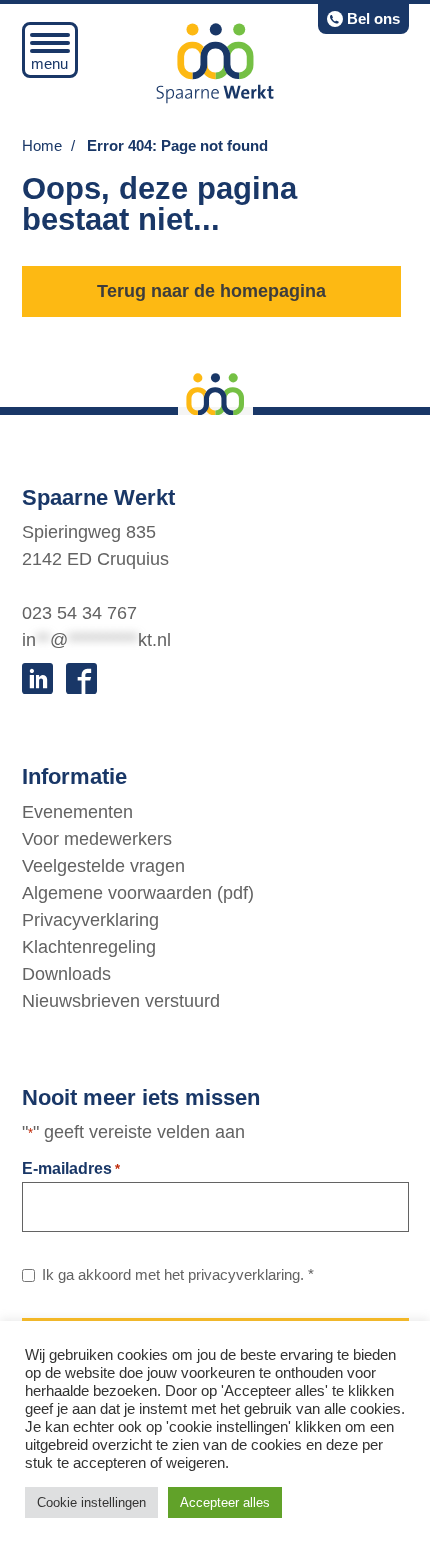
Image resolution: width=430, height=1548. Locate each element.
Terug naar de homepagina (211, 291)
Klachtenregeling (89, 947)
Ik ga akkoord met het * (178, 1274)
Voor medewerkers (97, 839)
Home (42, 145)
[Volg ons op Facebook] (81, 678)
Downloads (66, 974)
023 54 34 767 (79, 613)
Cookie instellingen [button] (91, 1502)
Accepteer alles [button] (225, 1502)
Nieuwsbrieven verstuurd (121, 1001)
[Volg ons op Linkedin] (37, 678)
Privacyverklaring (90, 920)
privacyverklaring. (246, 1274)
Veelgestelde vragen (103, 866)
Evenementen (77, 812)
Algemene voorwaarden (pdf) (138, 893)
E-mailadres (71, 1168)
